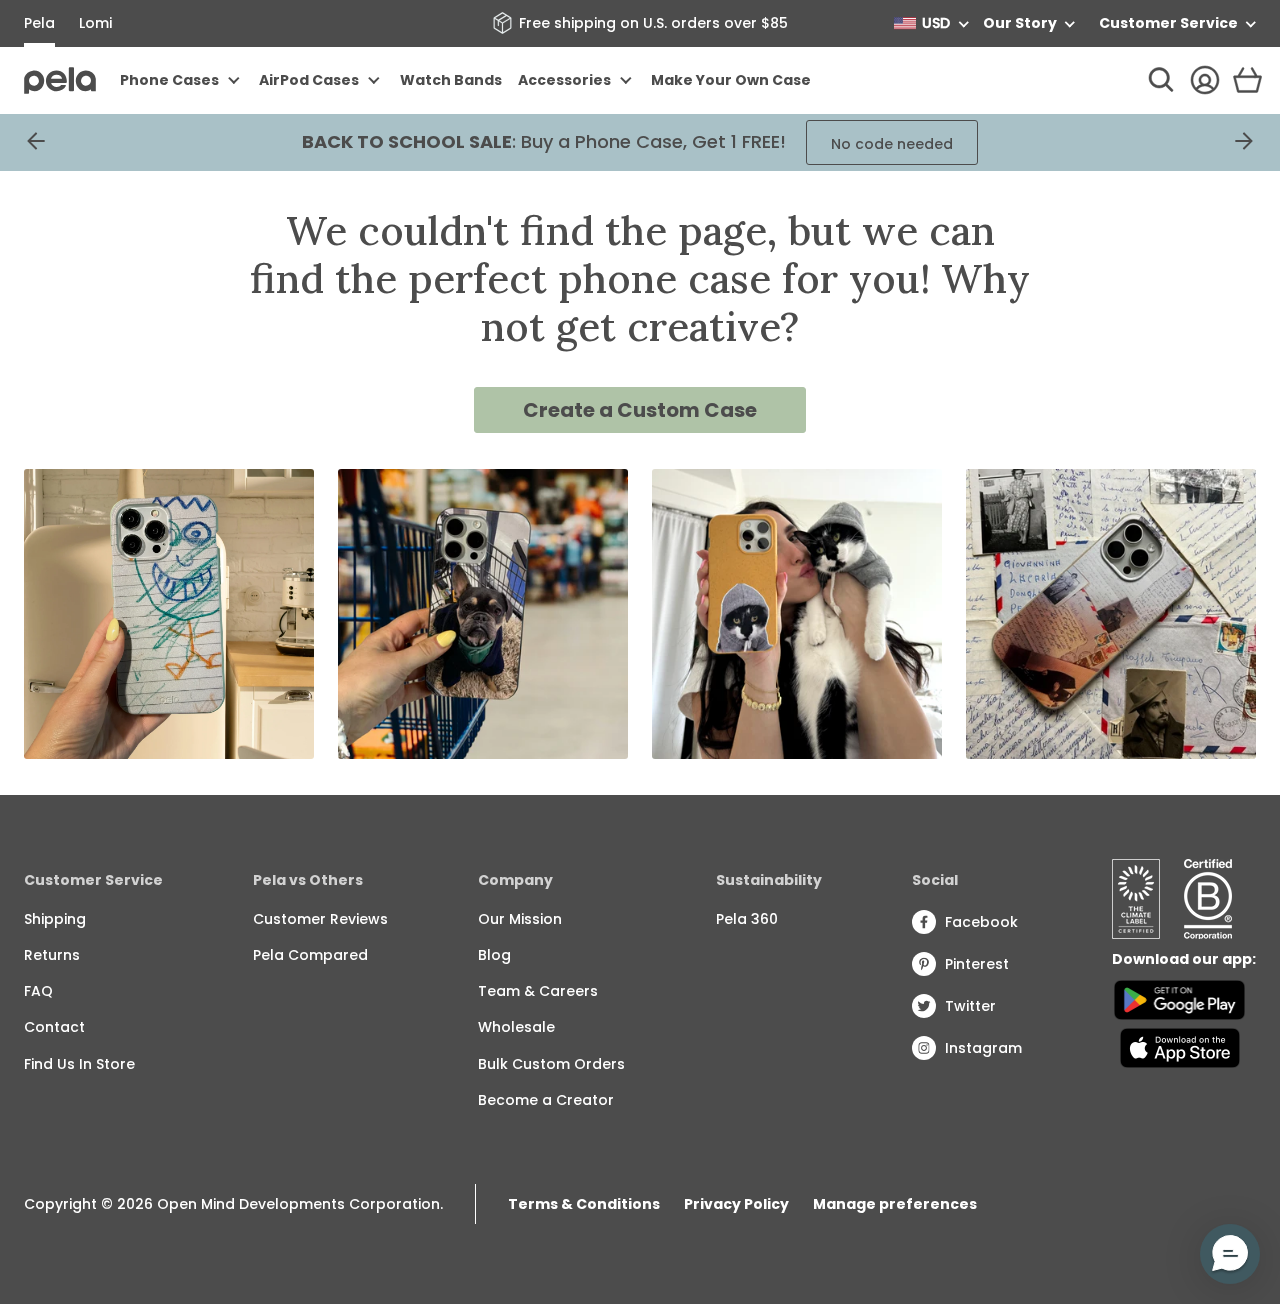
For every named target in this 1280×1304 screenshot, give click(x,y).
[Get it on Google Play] (1179, 1000)
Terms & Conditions (584, 1204)
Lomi (95, 23)
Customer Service (1168, 23)
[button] (1230, 1254)
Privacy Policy (736, 1204)
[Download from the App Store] (1179, 1048)
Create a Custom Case (640, 410)
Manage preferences (895, 1204)
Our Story (1020, 23)
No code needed (892, 144)
